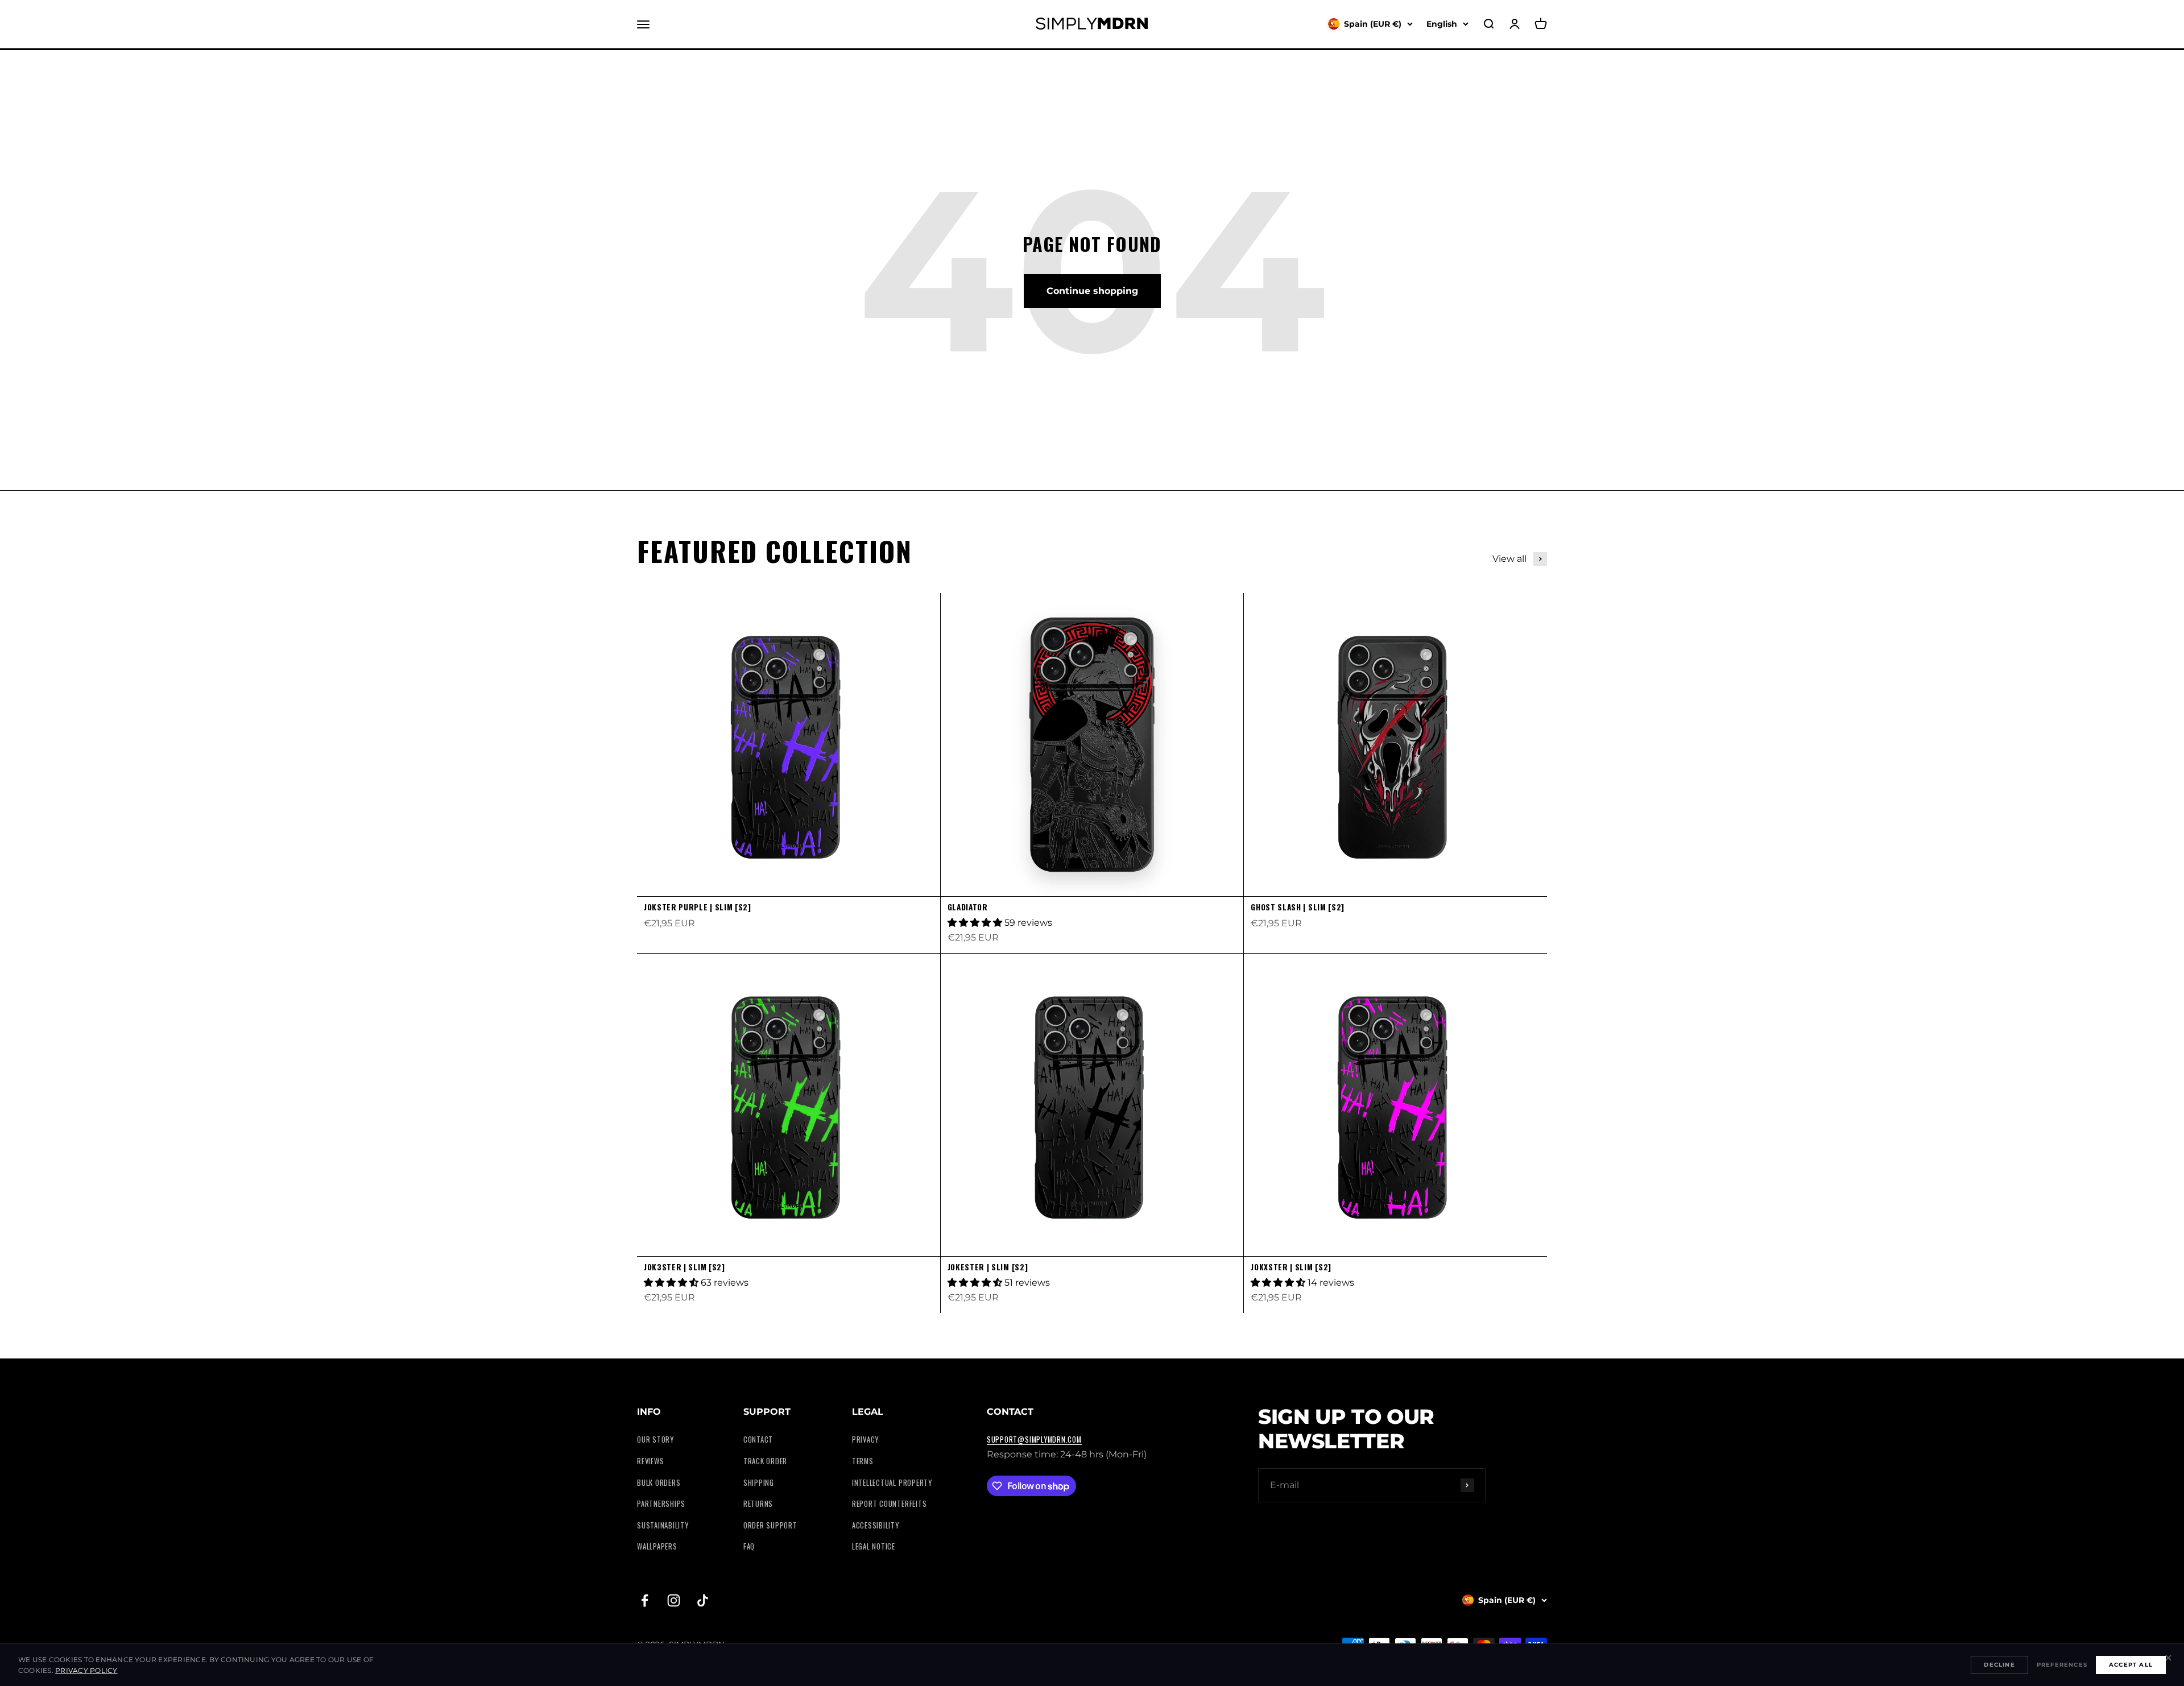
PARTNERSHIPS (661, 1504)
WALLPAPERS (657, 1546)
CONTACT (758, 1439)
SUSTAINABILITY (663, 1525)
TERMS (863, 1461)
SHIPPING (759, 1483)
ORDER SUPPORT (770, 1525)
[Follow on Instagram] (674, 1600)
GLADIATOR (968, 907)
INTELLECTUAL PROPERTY (892, 1483)
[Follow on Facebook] (645, 1600)
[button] (976, 923)
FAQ (749, 1546)
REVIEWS (650, 1461)
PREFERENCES (2062, 1665)
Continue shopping (1092, 291)
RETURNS (758, 1504)
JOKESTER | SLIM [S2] (988, 1267)
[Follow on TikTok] (703, 1600)
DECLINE (1999, 1665)
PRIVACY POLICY (86, 1670)
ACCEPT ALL (2131, 1665)
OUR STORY (655, 1439)
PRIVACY (865, 1439)
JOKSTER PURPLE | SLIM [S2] (698, 907)
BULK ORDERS (659, 1483)
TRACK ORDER (765, 1461)
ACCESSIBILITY (876, 1525)
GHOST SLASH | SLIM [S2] (1298, 907)
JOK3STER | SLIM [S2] (684, 1267)
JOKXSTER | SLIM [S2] (1291, 1267)
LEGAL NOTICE (874, 1546)
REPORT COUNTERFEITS (890, 1504)
